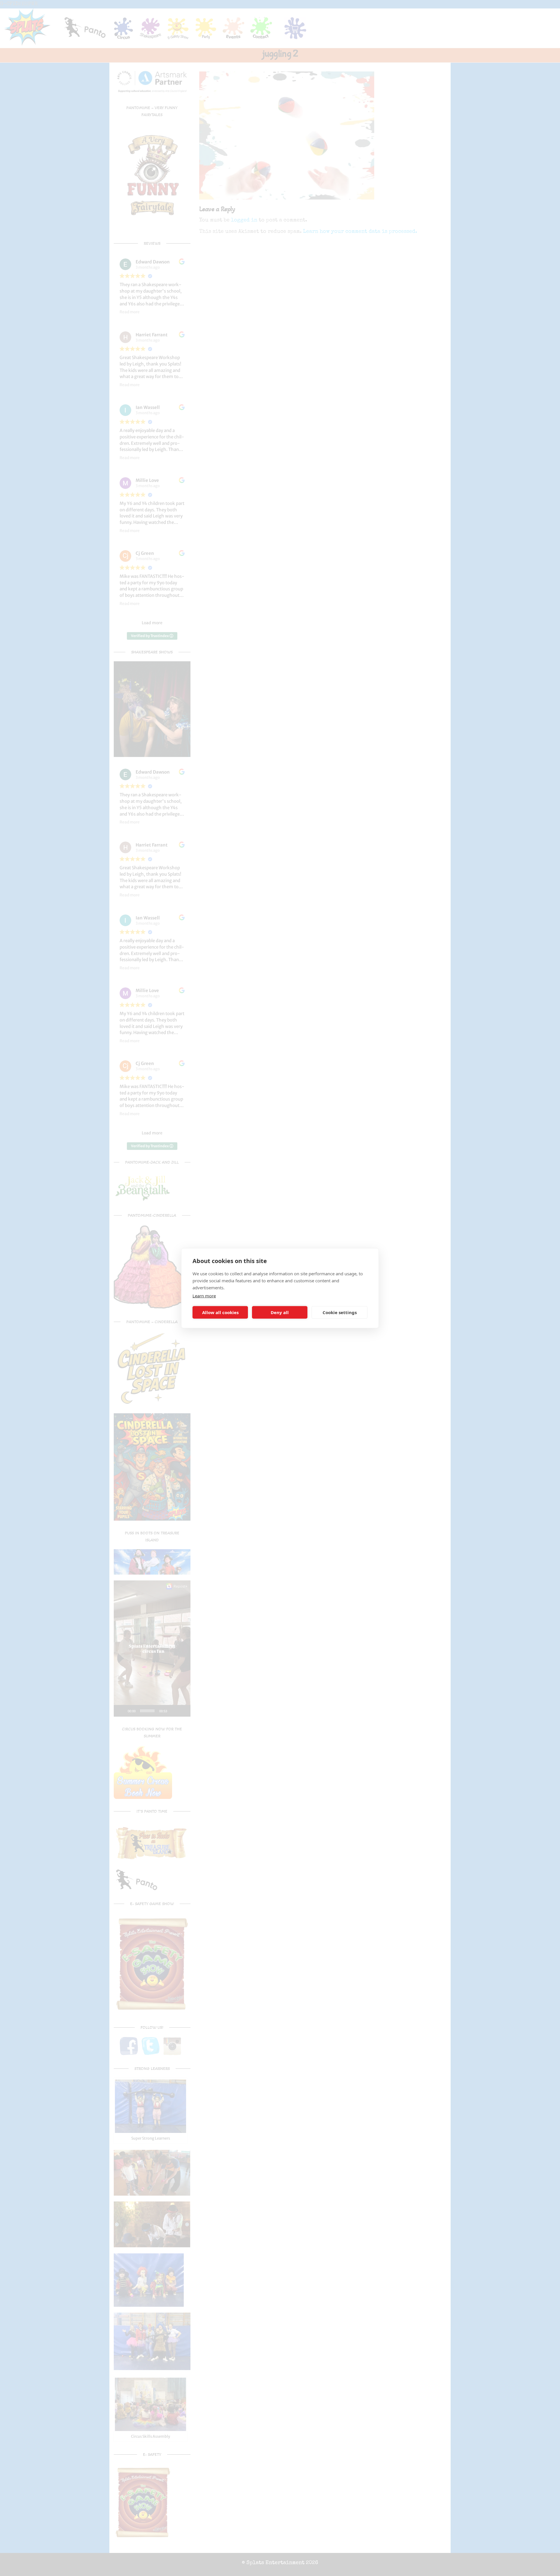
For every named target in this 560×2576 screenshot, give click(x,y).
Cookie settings (340, 1312)
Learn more (204, 1295)
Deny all (280, 1312)
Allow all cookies (220, 1312)
